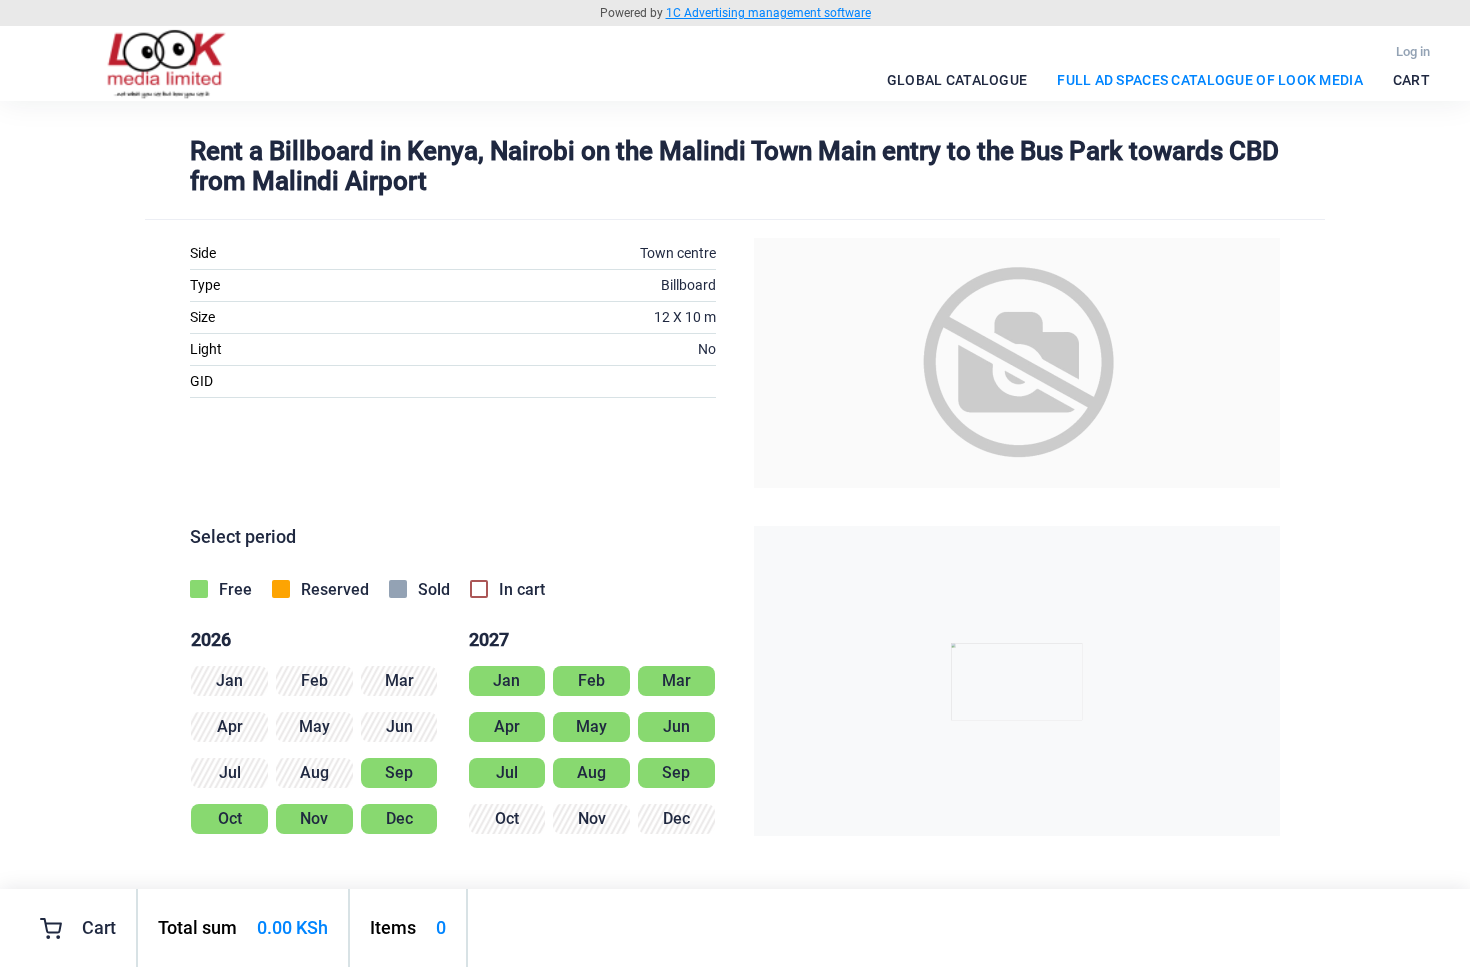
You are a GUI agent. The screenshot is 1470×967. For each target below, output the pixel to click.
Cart (1411, 80)
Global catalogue (957, 80)
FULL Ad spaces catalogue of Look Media (1210, 80)
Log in (1413, 51)
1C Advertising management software (768, 13)
